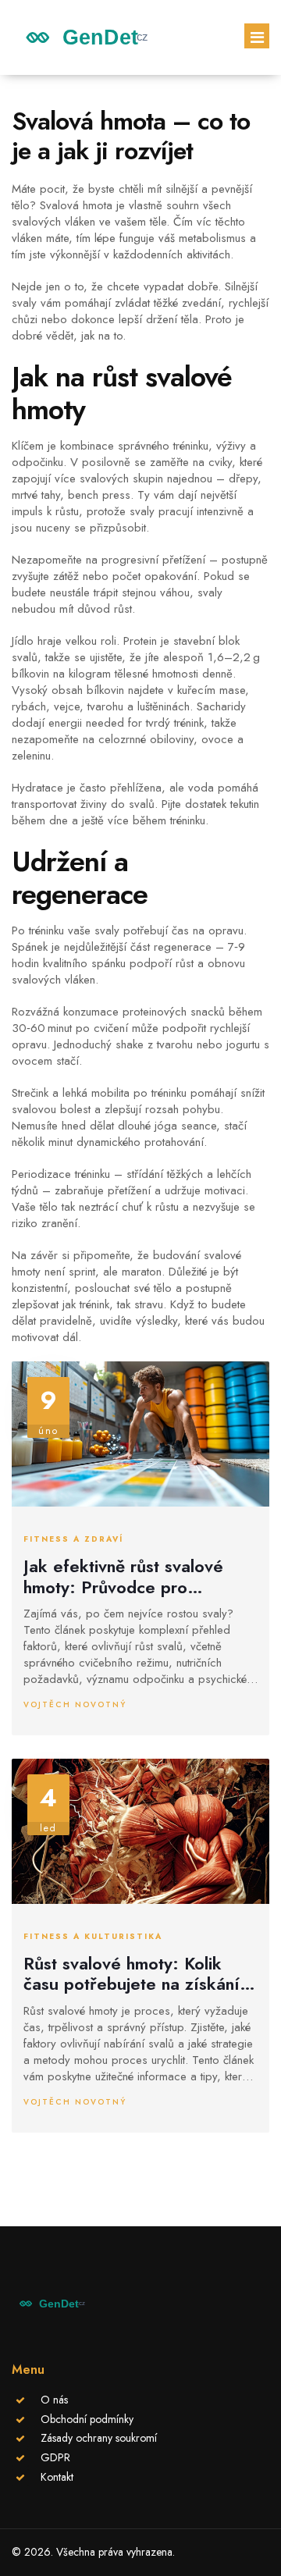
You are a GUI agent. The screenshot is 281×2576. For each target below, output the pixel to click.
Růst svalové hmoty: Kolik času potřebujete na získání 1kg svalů (132, 1974)
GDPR (55, 2457)
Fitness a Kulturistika (93, 1937)
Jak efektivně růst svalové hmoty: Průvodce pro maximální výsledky (123, 1576)
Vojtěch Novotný (75, 1704)
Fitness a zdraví (73, 1539)
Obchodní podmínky (87, 2419)
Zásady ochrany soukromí (99, 2438)
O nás (54, 2400)
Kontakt (57, 2477)
